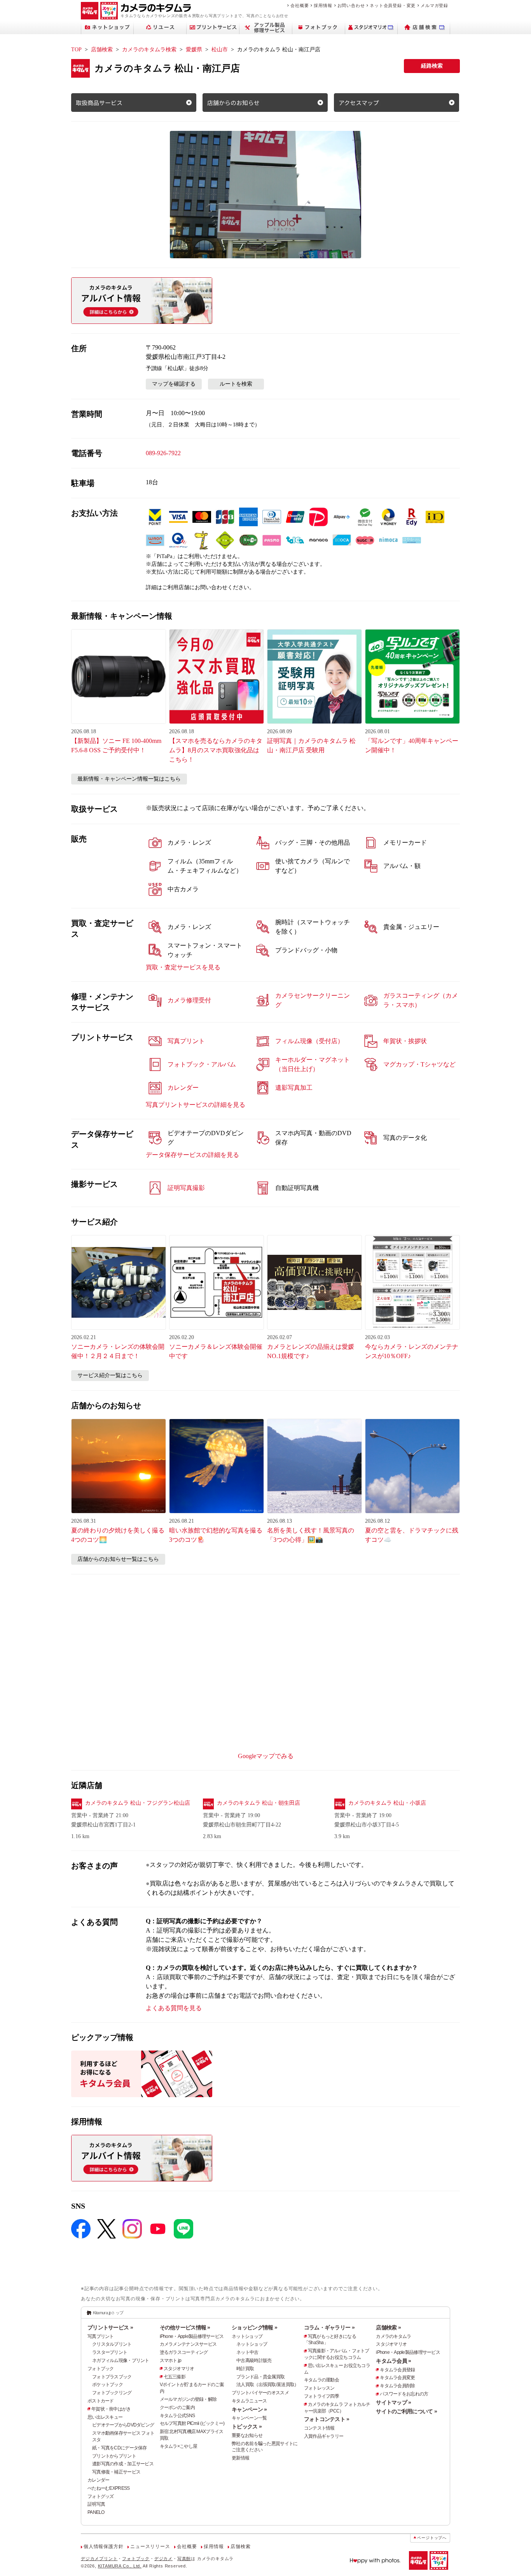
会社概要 (300, 5)
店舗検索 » (388, 2327)
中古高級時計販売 (254, 2360)
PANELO (96, 2512)
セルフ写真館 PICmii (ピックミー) (192, 2423)
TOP (76, 50)
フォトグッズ (101, 2496)
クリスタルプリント (112, 2344)
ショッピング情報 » (254, 2327)
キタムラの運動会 (321, 2380)
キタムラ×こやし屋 (179, 2446)
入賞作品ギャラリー (324, 2436)
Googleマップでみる (266, 1756)
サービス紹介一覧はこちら (110, 1375)
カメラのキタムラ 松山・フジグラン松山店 (138, 1803)
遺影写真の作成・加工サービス (123, 2464)
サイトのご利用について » (406, 2411)
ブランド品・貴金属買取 (260, 2377)
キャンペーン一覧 (249, 2418)
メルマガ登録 (434, 5)
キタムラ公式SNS (177, 2416)
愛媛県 (194, 50)
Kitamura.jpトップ (108, 2313)
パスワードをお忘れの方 (404, 2394)
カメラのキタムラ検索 (149, 50)
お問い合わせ (351, 5)
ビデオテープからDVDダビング (123, 2425)
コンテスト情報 (319, 2428)
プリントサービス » (110, 2327)
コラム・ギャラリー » (329, 2327)
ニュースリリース (150, 2546)
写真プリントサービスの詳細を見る (196, 1105)
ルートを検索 (236, 384)
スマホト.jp (171, 2360)
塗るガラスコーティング (184, 2352)
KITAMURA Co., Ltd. (120, 2566)
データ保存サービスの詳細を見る (192, 1155)
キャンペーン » (249, 2409)
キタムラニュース (249, 2401)
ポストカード (101, 2401)
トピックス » (247, 2426)
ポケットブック (107, 2385)
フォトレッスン (319, 2388)
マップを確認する (174, 384)
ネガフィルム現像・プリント (121, 2360)
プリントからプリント (114, 2456)
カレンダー (98, 2480)
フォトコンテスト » (327, 2419)
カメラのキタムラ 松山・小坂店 (387, 1803)
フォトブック (101, 2369)
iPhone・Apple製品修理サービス (192, 2336)
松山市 (220, 50)
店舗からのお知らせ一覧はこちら (118, 1559)
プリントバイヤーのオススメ (260, 2393)
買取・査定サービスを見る (183, 967)
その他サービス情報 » (185, 2327)
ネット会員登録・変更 (393, 5)
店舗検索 (102, 50)
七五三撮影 (175, 2377)
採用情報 (323, 5)
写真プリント (101, 2336)
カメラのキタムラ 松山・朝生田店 (259, 1803)
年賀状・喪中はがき (111, 2409)
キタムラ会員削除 (397, 2386)
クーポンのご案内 (177, 2407)
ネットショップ (247, 2336)
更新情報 (240, 2458)
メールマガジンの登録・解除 (188, 2399)
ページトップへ (432, 2538)
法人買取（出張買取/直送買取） (267, 2385)
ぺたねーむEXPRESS (108, 2488)
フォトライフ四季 (321, 2396)
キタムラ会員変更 (397, 2378)
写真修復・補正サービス (116, 2472)
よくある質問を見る (174, 2008)
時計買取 (245, 2369)
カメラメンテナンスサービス (188, 2344)
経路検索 (432, 66)
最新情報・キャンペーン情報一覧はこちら (129, 779)
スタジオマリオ (179, 2369)
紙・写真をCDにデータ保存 (120, 2448)
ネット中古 (247, 2352)
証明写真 (96, 2504)
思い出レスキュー (105, 2417)
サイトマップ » (393, 2402)
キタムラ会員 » (393, 2361)
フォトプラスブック (112, 2377)
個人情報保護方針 (103, 2546)
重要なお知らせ (247, 2435)
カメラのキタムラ (393, 2336)
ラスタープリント (110, 2352)
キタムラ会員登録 (397, 2370)
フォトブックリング (112, 2393)
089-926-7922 (163, 453)
